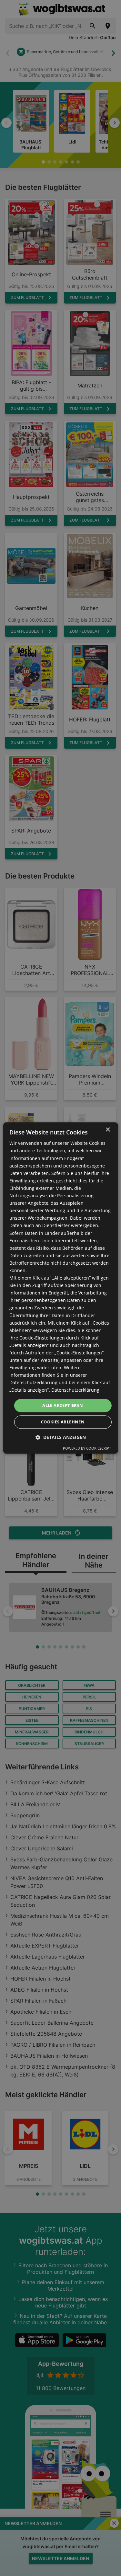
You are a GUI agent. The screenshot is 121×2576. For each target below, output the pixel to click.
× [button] (108, 1130)
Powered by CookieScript (87, 1449)
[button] (61, 1437)
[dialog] (60, 1288)
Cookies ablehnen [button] (63, 1422)
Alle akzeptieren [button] (63, 1405)
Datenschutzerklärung (75, 1390)
